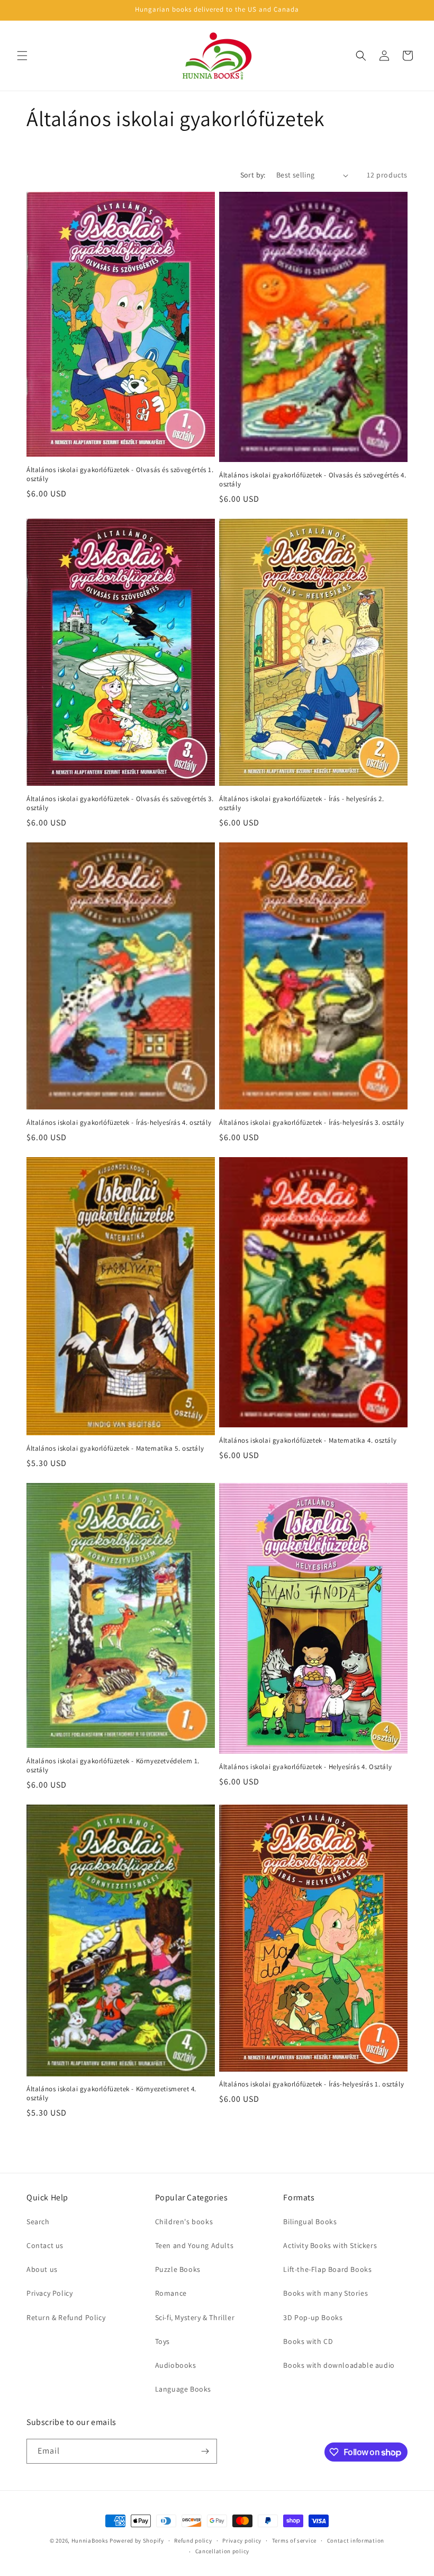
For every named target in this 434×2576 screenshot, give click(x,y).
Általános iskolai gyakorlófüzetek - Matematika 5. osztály (115, 1449)
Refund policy (193, 2541)
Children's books (184, 2222)
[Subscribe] (205, 2451)
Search (38, 2222)
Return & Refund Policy (66, 2317)
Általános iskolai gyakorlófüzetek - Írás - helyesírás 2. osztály (302, 803)
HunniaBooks (90, 2541)
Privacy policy (242, 2541)
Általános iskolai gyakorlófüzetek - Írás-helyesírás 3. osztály (311, 1123)
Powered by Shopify (137, 2541)
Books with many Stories (325, 2293)
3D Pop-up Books (313, 2317)
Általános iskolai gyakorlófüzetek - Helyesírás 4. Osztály (305, 1767)
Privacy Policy (49, 2293)
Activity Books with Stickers (330, 2245)
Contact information (356, 2541)
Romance (171, 2293)
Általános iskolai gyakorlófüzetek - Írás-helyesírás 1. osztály (311, 2084)
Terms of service (294, 2541)
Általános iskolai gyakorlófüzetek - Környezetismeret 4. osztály (111, 2094)
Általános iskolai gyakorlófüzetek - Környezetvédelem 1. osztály (113, 1766)
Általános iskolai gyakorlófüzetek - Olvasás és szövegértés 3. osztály (120, 803)
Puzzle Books (178, 2269)
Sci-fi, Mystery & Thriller (195, 2317)
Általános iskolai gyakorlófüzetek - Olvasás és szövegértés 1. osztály (120, 474)
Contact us (45, 2245)
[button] (22, 56)
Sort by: (253, 175)
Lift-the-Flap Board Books (327, 2269)
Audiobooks (176, 2365)
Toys (162, 2341)
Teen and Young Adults (195, 2245)
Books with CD (308, 2341)
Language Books (183, 2389)
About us (42, 2269)
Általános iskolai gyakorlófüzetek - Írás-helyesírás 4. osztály (119, 1123)
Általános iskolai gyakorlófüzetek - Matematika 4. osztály (308, 1441)
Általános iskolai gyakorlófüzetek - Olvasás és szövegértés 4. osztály (313, 480)
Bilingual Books (310, 2222)
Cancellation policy (222, 2551)
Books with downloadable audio (339, 2365)
